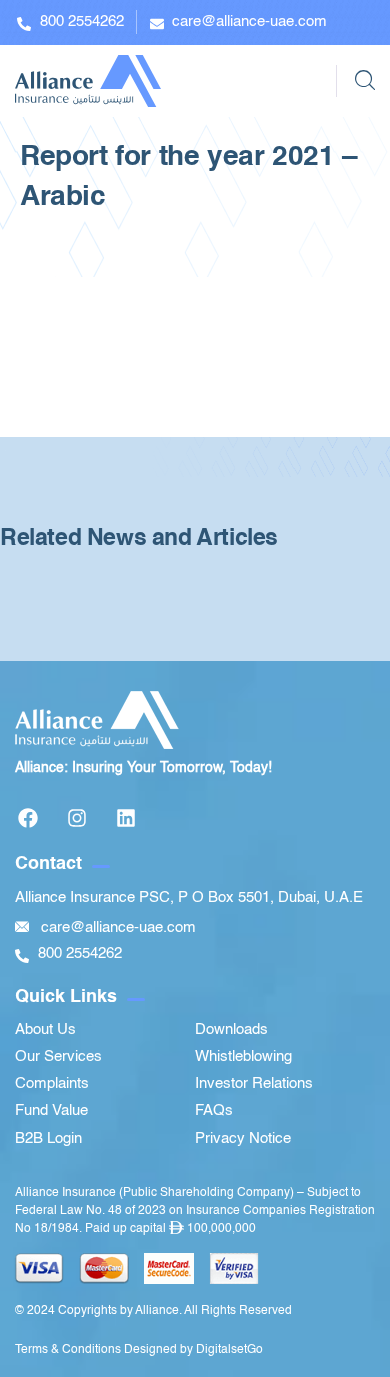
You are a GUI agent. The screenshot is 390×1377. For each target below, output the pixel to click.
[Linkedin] (126, 818)
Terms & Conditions (68, 1350)
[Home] (88, 81)
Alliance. (158, 1311)
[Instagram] (77, 818)
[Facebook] (28, 818)
